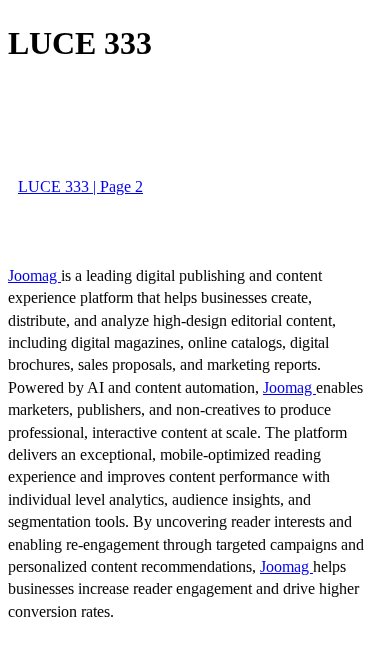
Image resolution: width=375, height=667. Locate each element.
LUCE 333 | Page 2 (80, 186)
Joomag (34, 275)
